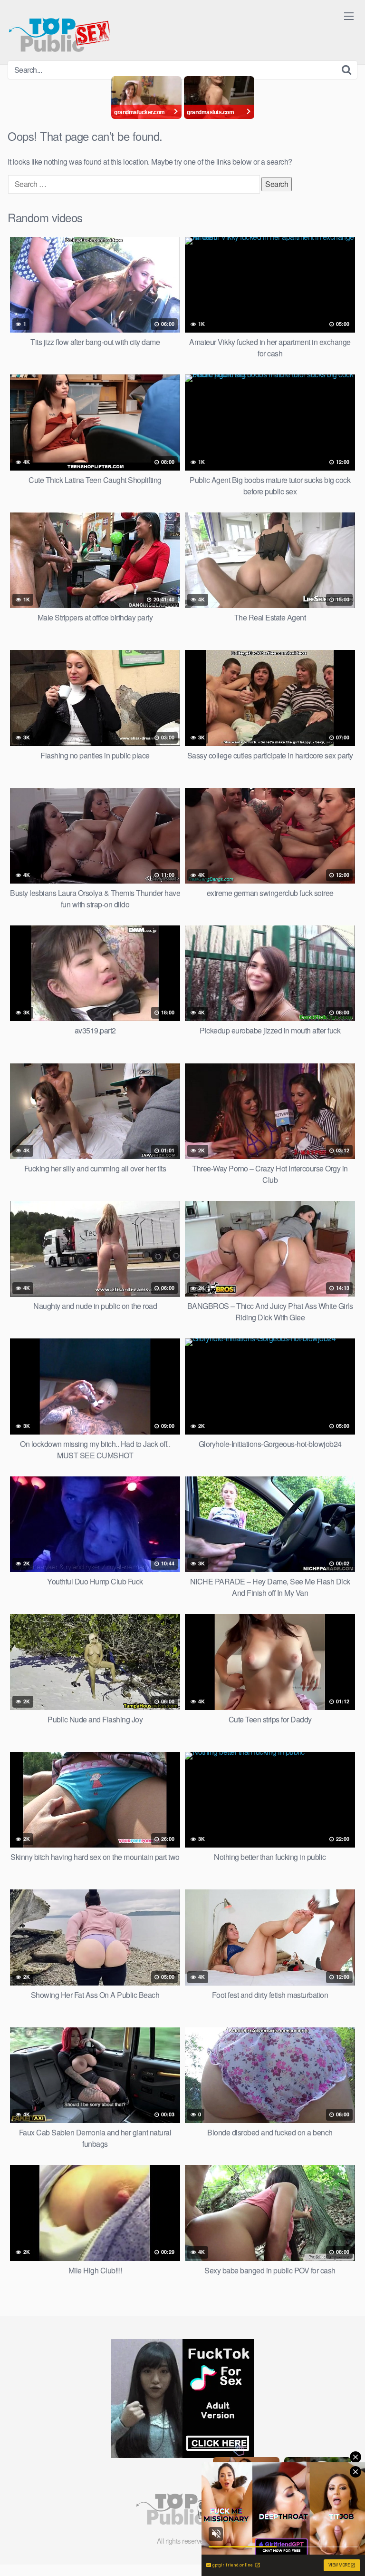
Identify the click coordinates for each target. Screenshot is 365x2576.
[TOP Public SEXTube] (59, 30)
